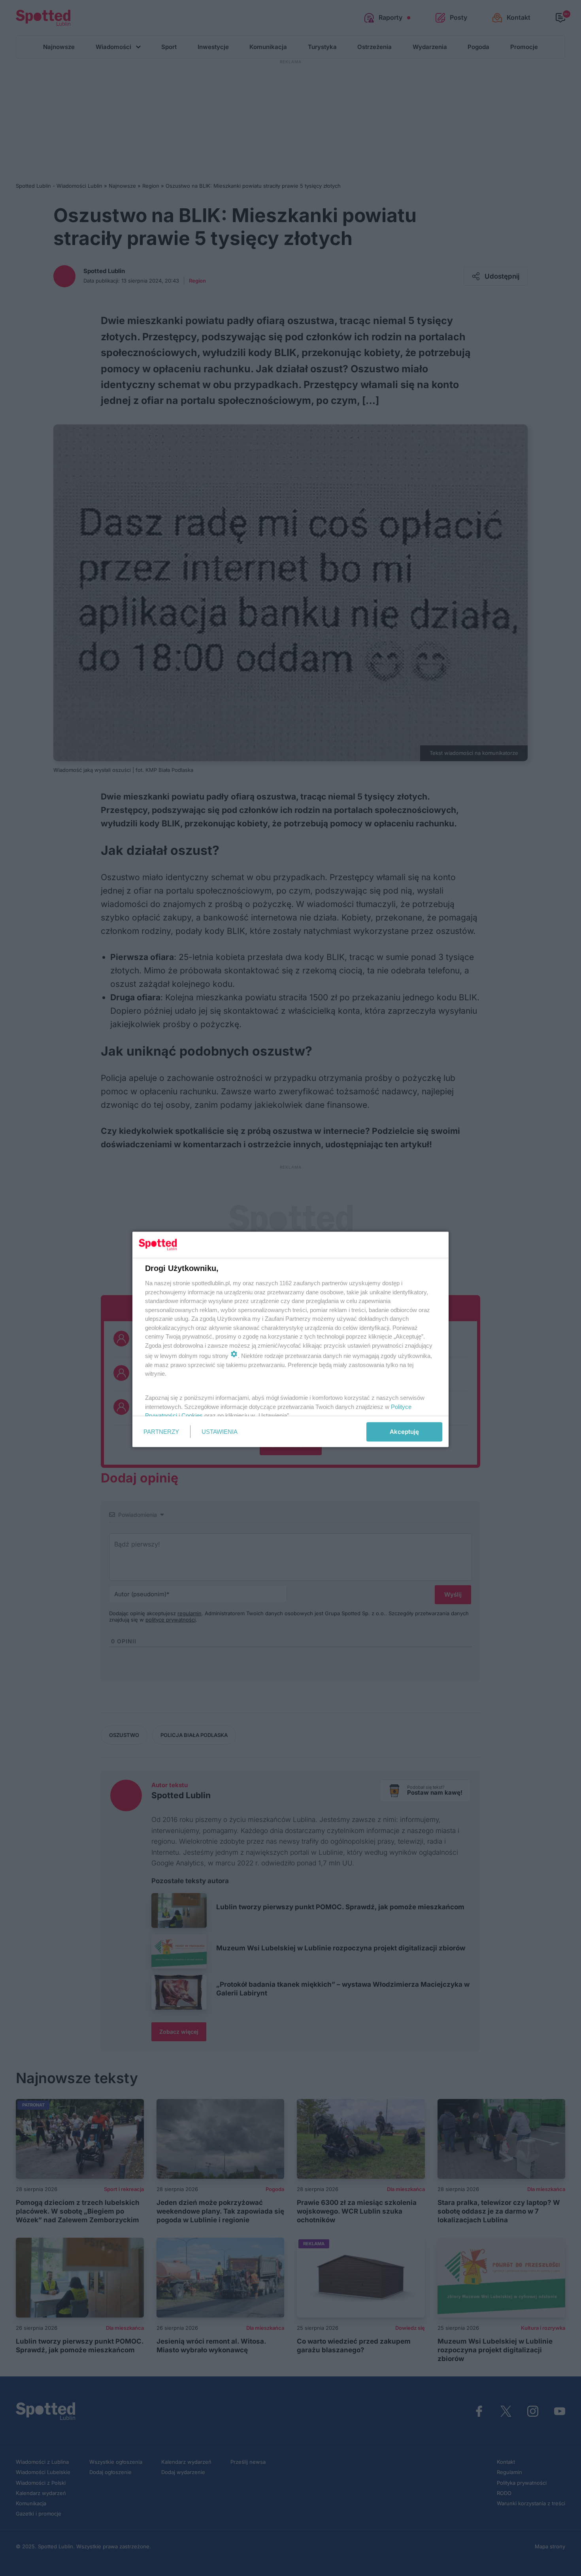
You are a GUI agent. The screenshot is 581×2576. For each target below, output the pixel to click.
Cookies (192, 1415)
